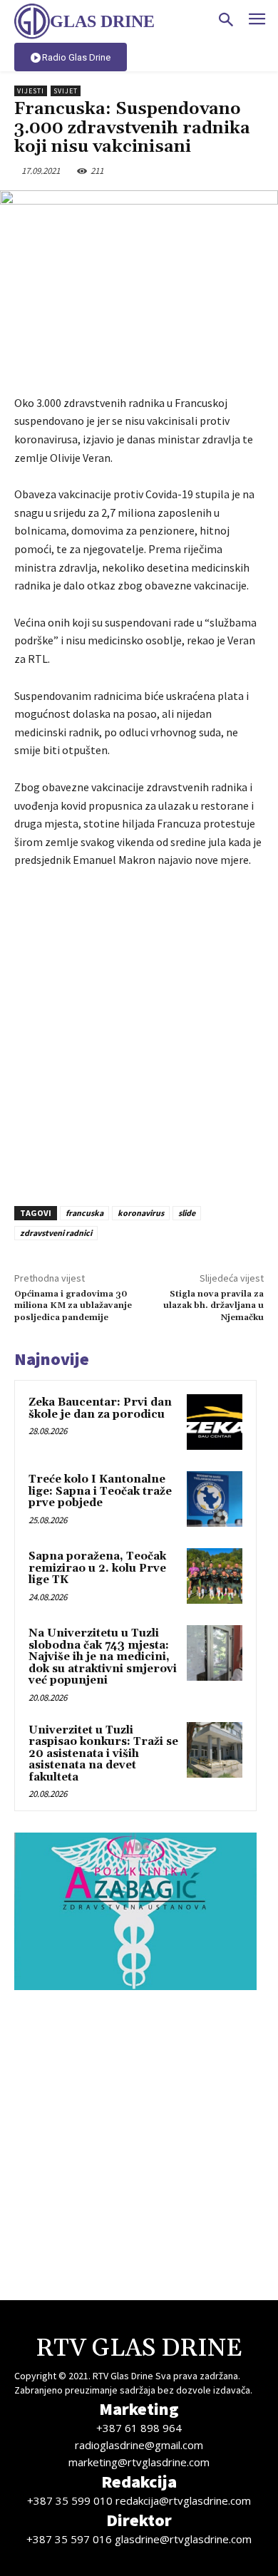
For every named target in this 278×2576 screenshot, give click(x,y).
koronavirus (141, 1213)
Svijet (66, 91)
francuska (84, 1213)
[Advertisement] (139, 1033)
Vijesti (31, 91)
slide (187, 1213)
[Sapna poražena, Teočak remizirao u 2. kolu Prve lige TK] (215, 1576)
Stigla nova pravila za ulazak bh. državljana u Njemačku (213, 1306)
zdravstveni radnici (56, 1233)
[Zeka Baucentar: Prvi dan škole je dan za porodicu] (215, 1422)
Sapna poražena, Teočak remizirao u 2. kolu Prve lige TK (97, 1568)
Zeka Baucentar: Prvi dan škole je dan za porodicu (100, 1408)
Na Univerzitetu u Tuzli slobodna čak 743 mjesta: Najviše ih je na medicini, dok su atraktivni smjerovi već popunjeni (103, 1657)
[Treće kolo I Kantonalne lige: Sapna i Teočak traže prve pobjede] (215, 1499)
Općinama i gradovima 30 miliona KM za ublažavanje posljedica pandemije (73, 1306)
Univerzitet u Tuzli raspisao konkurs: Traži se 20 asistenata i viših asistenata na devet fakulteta (103, 1754)
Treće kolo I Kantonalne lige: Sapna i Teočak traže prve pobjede (100, 1491)
